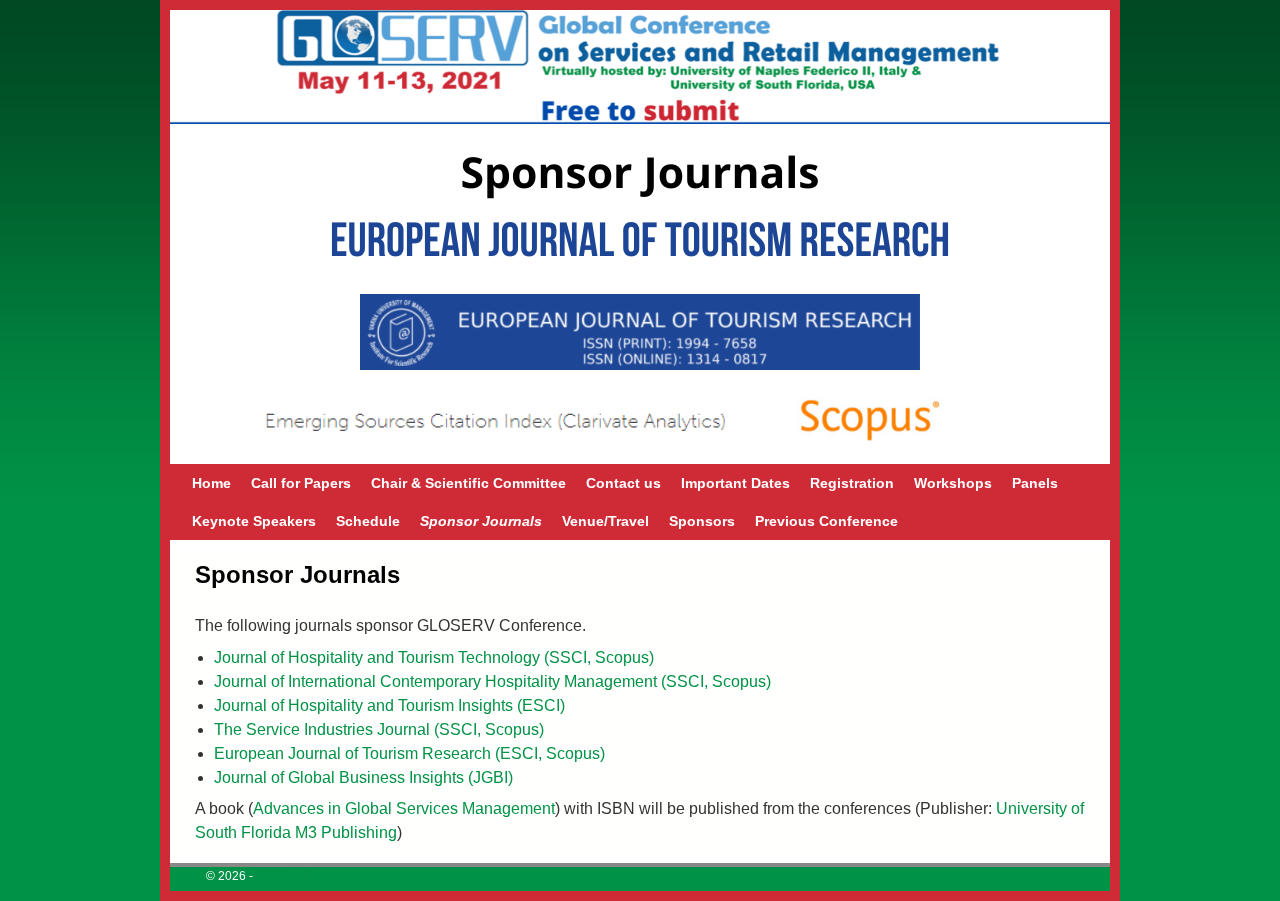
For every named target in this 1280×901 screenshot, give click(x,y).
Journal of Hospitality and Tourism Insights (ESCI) (389, 705)
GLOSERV (285, 876)
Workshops (953, 483)
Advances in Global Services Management (404, 808)
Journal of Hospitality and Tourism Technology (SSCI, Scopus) (434, 657)
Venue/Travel (605, 521)
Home (211, 483)
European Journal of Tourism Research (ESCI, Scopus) (409, 753)
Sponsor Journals (481, 521)
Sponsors (702, 521)
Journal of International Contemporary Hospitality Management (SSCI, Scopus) (492, 681)
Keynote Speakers (254, 521)
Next (1120, 294)
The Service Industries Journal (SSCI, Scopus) (379, 729)
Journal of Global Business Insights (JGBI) (363, 777)
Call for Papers (301, 483)
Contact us (623, 483)
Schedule (368, 521)
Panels (1035, 483)
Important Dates (735, 483)
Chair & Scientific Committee (468, 483)
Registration (852, 483)
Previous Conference (826, 521)
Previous (160, 294)
